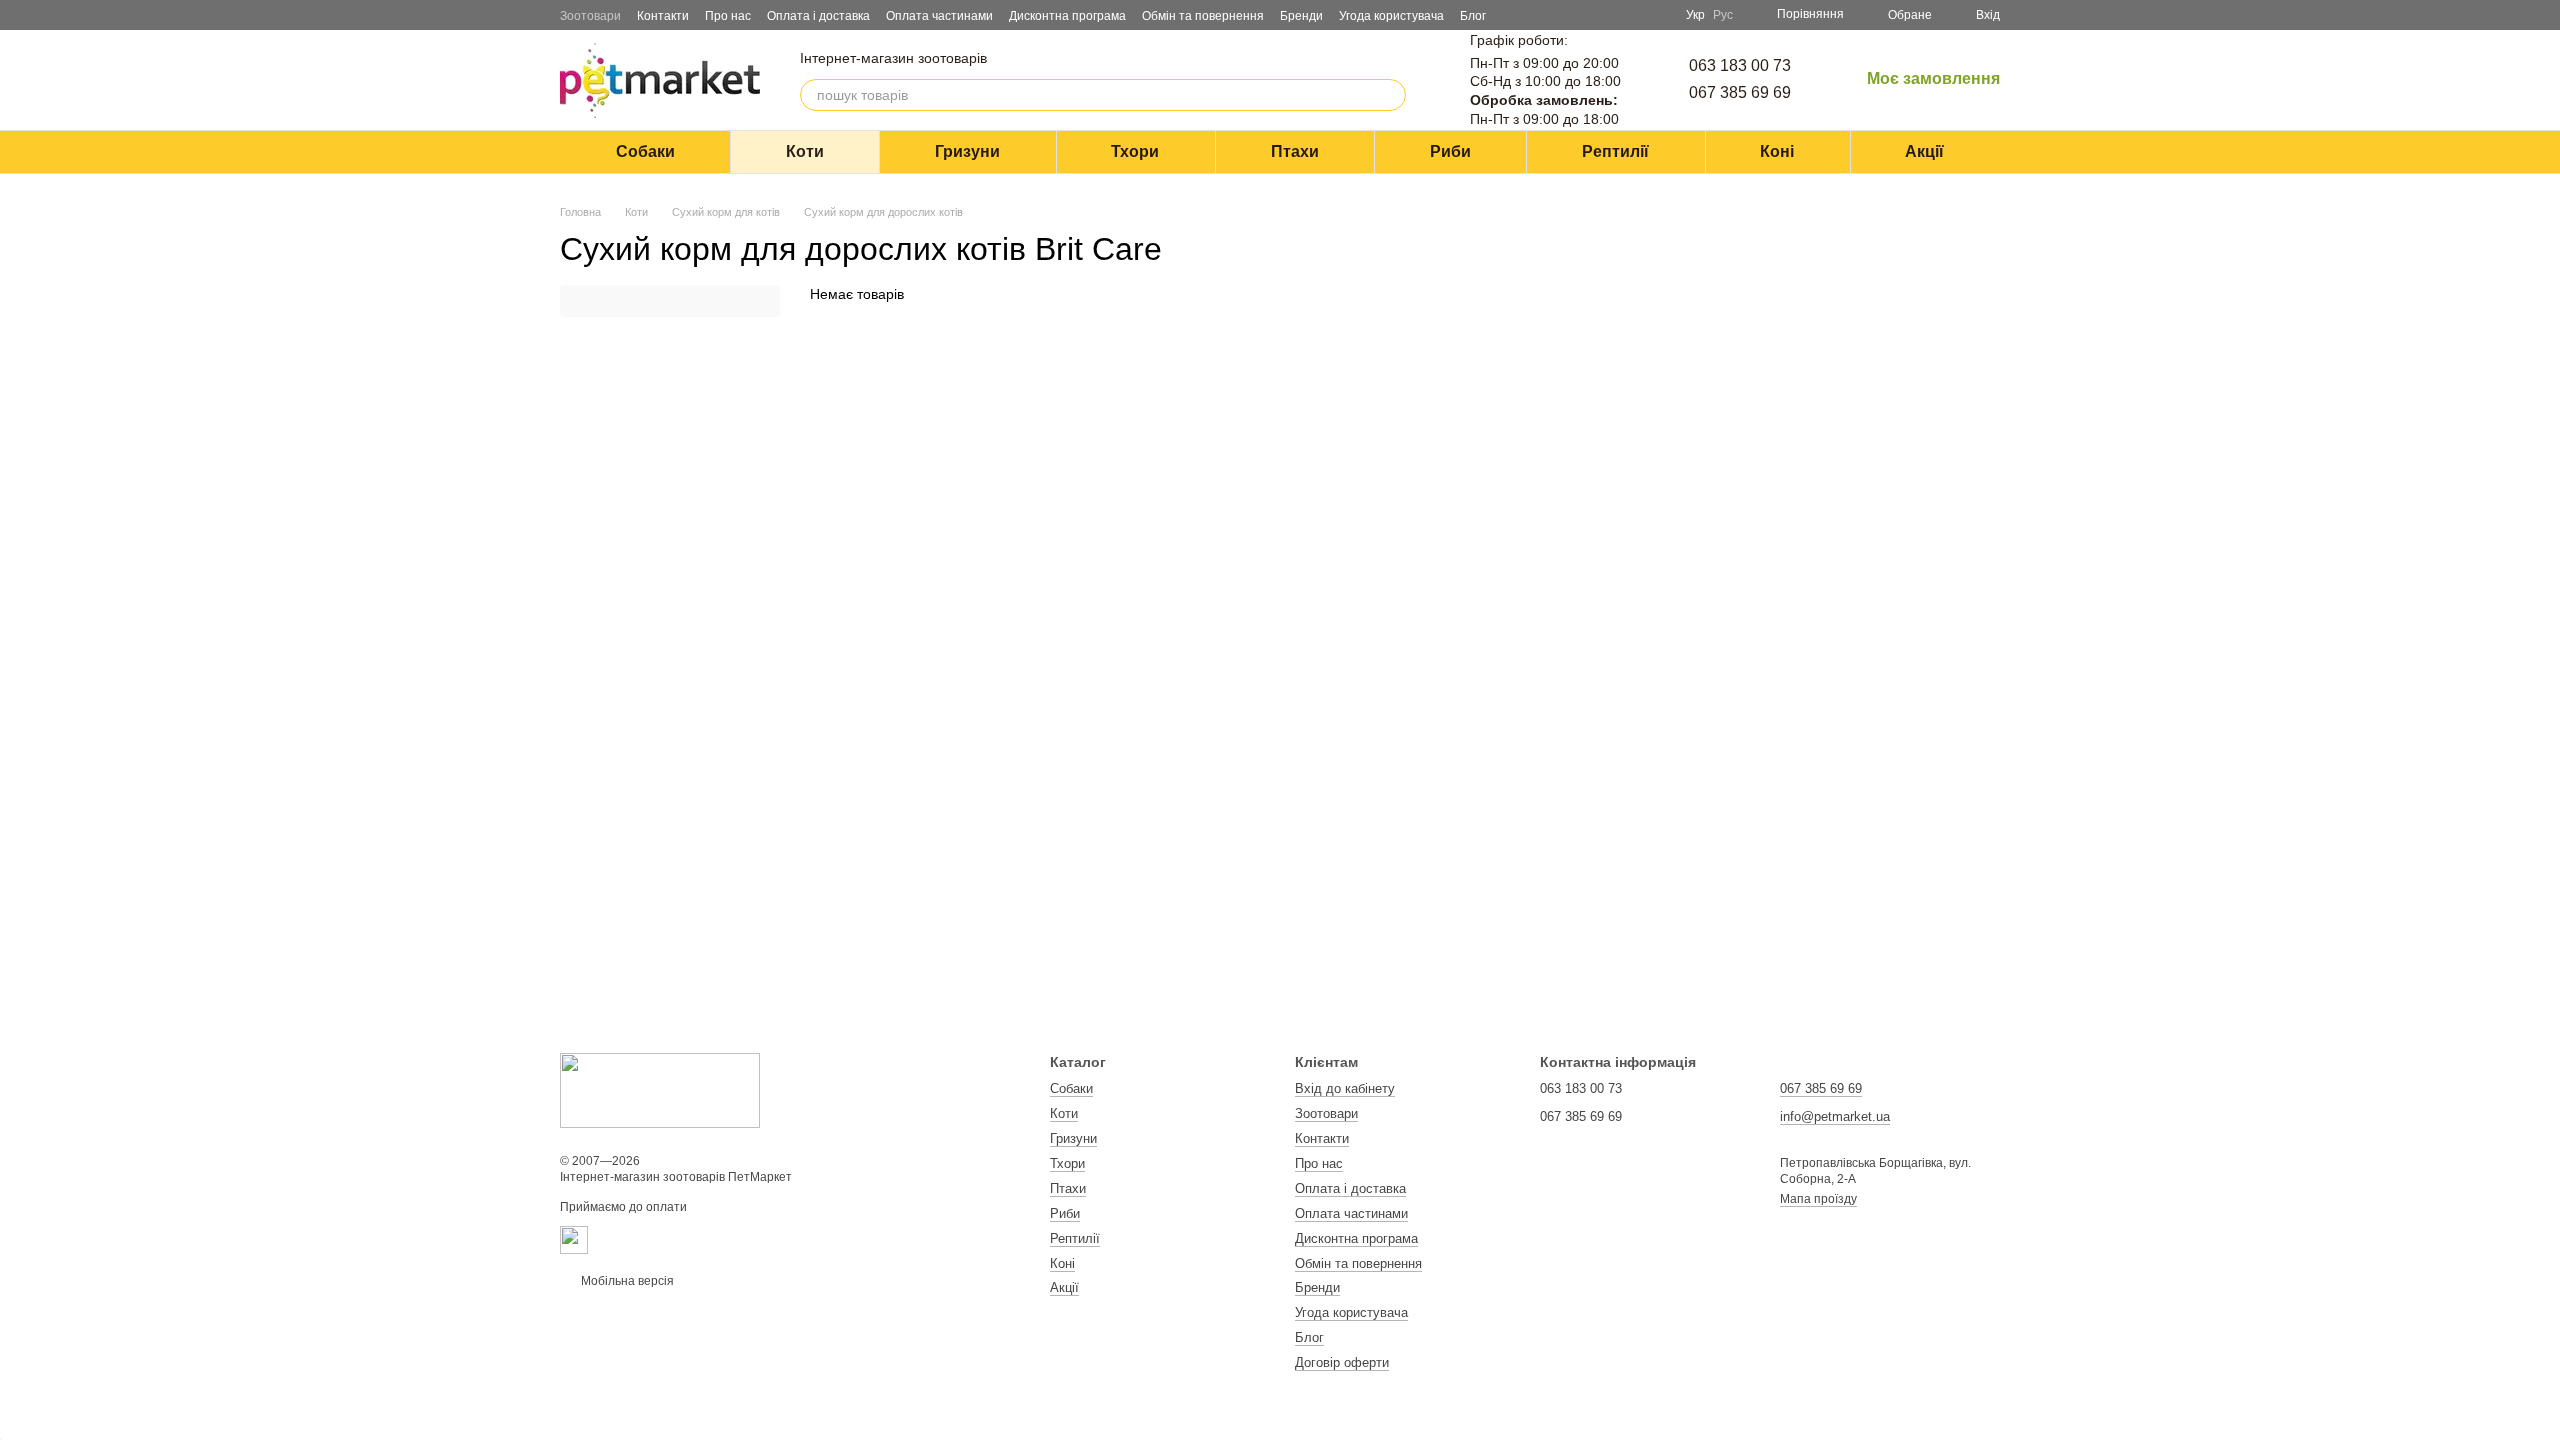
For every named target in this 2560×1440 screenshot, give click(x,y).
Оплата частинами (939, 16)
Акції (1924, 151)
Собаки (645, 151)
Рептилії (1615, 151)
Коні (1777, 151)
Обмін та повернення (1203, 16)
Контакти (663, 16)
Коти (805, 151)
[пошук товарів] (1390, 95)
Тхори (1135, 151)
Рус (1723, 15)
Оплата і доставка (818, 16)
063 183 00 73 (1740, 65)
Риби (1450, 151)
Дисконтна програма (1067, 16)
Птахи (1295, 151)
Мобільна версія (626, 1281)
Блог (1473, 16)
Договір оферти (1342, 1362)
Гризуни (967, 151)
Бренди (1301, 16)
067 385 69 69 (1740, 92)
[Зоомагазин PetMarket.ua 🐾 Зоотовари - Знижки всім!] (660, 1090)
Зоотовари (590, 16)
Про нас (728, 16)
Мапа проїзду (1818, 1199)
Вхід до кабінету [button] (1345, 1088)
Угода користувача (1391, 16)
